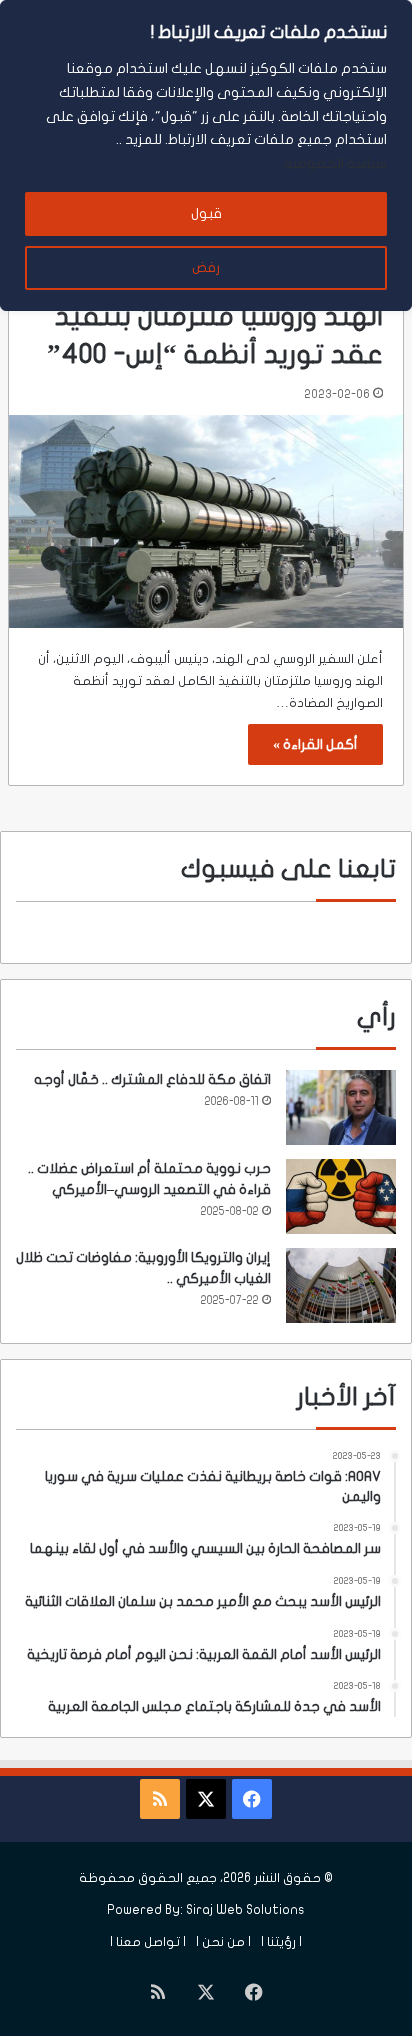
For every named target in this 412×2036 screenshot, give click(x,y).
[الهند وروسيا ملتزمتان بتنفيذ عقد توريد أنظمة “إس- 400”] (206, 521)
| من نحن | (223, 1942)
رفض (206, 267)
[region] (206, 155)
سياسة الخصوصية (335, 163)
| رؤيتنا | (281, 1942)
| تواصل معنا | (148, 1942)
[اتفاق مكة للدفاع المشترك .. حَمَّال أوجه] (341, 1107)
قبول (206, 213)
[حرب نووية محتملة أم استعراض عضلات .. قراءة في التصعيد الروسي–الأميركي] (341, 1196)
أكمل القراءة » (315, 744)
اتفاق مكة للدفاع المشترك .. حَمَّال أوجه (152, 1079)
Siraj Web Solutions (245, 1910)
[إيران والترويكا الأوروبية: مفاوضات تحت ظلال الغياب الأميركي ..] (341, 1285)
